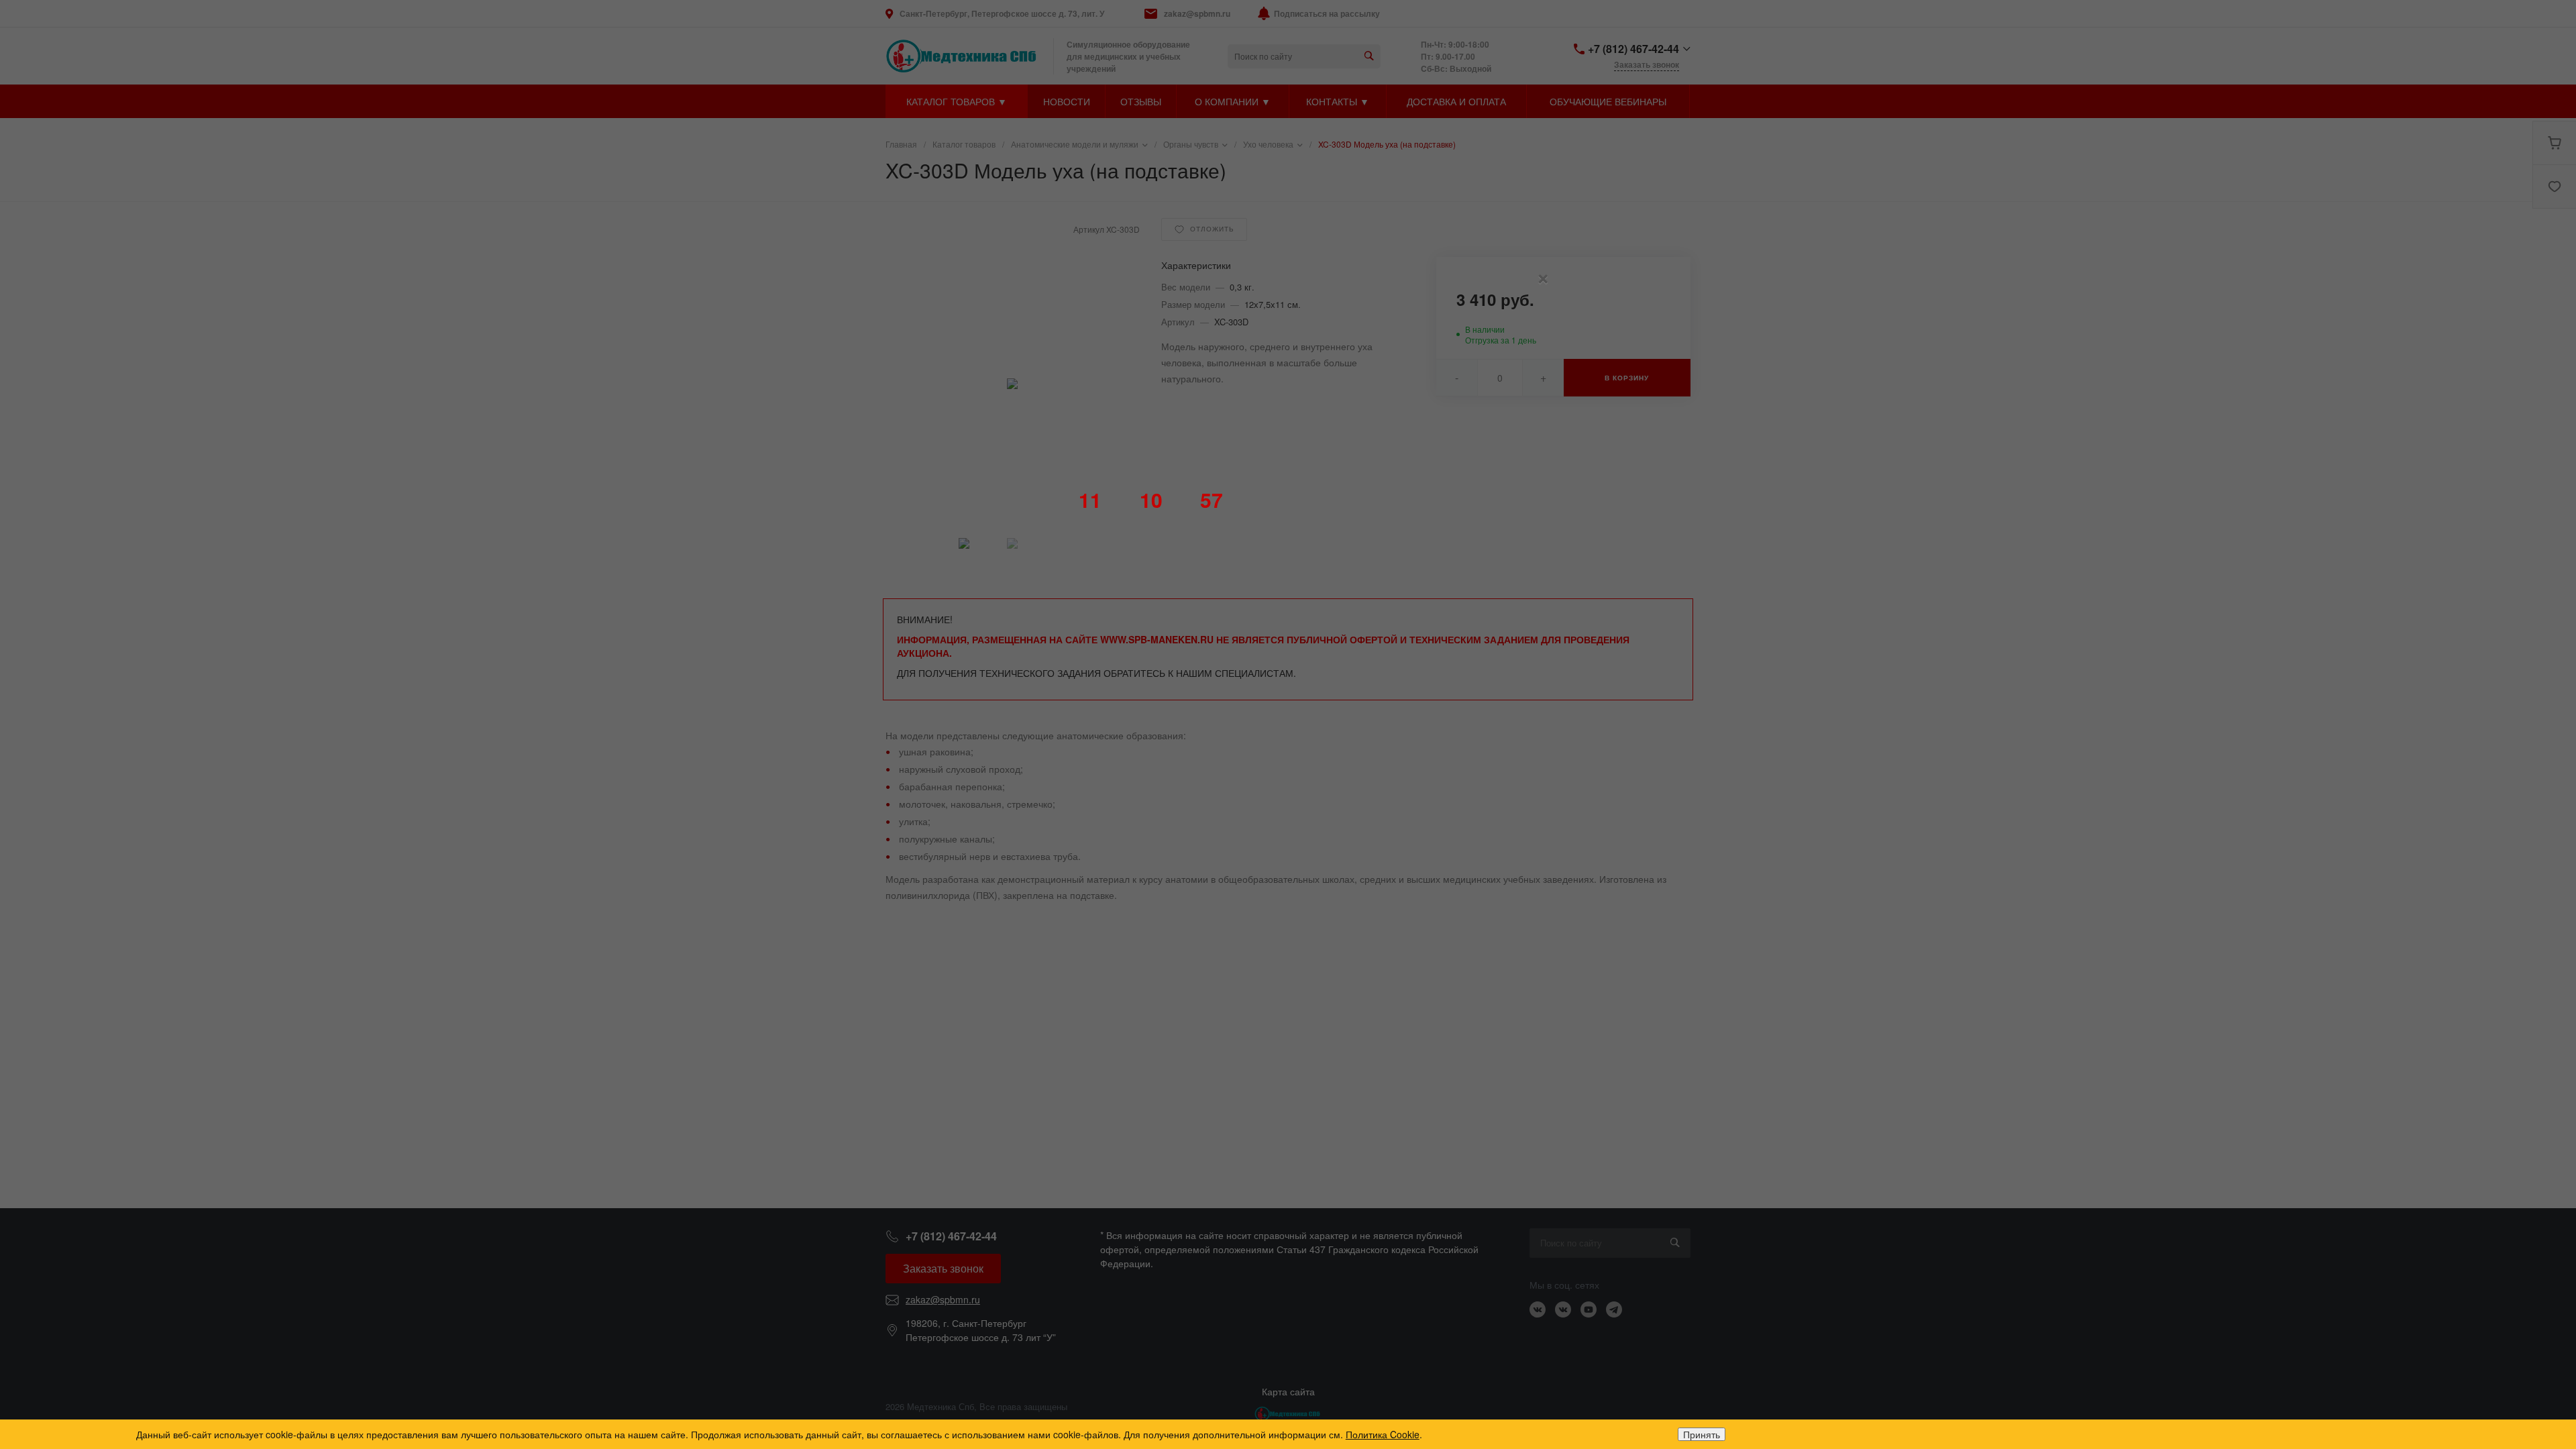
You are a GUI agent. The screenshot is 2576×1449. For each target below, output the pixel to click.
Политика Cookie (1383, 1434)
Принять (1702, 1434)
